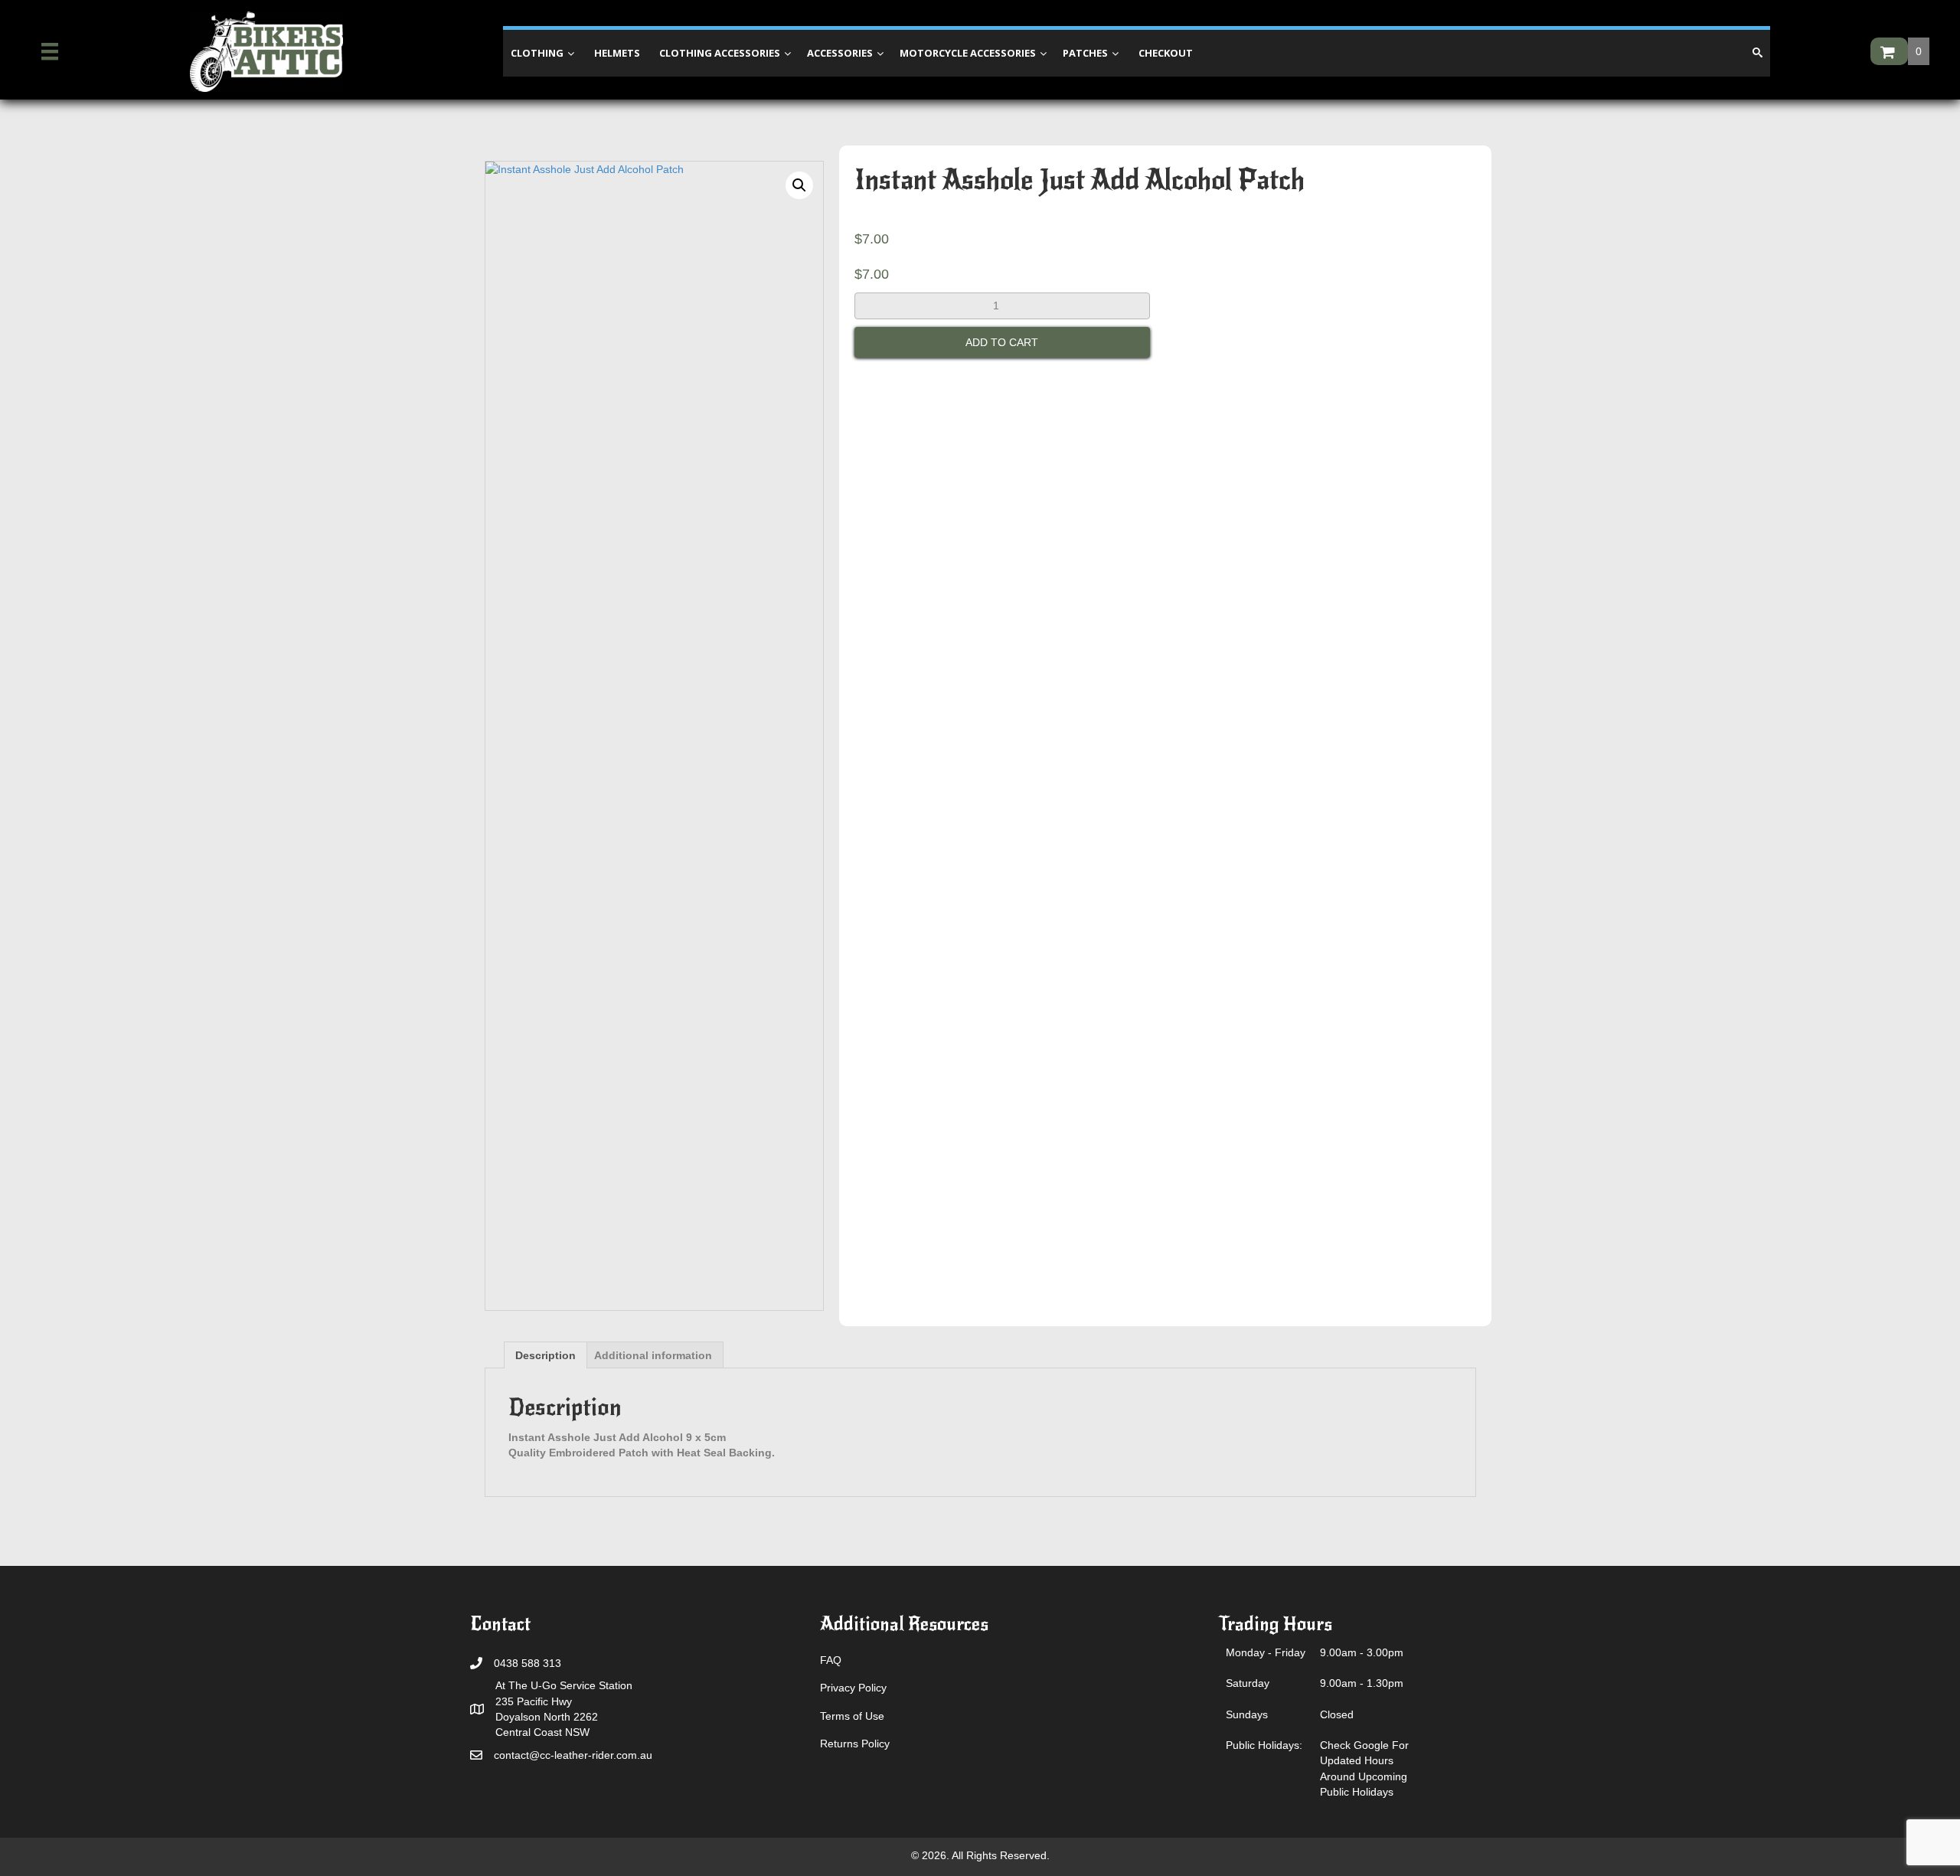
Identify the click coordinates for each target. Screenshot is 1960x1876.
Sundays (1247, 1714)
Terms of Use (852, 1716)
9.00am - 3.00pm (1362, 1652)
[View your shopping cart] (1889, 51)
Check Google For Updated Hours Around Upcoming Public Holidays (1364, 1768)
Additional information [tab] (653, 1355)
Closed (1337, 1714)
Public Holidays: (1264, 1745)
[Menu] (50, 51)
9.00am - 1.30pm (1362, 1683)
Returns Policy (855, 1744)
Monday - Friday (1266, 1652)
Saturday (1248, 1683)
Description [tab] (546, 1355)
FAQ (831, 1660)
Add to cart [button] (1002, 342)
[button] (799, 185)
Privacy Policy (853, 1688)
